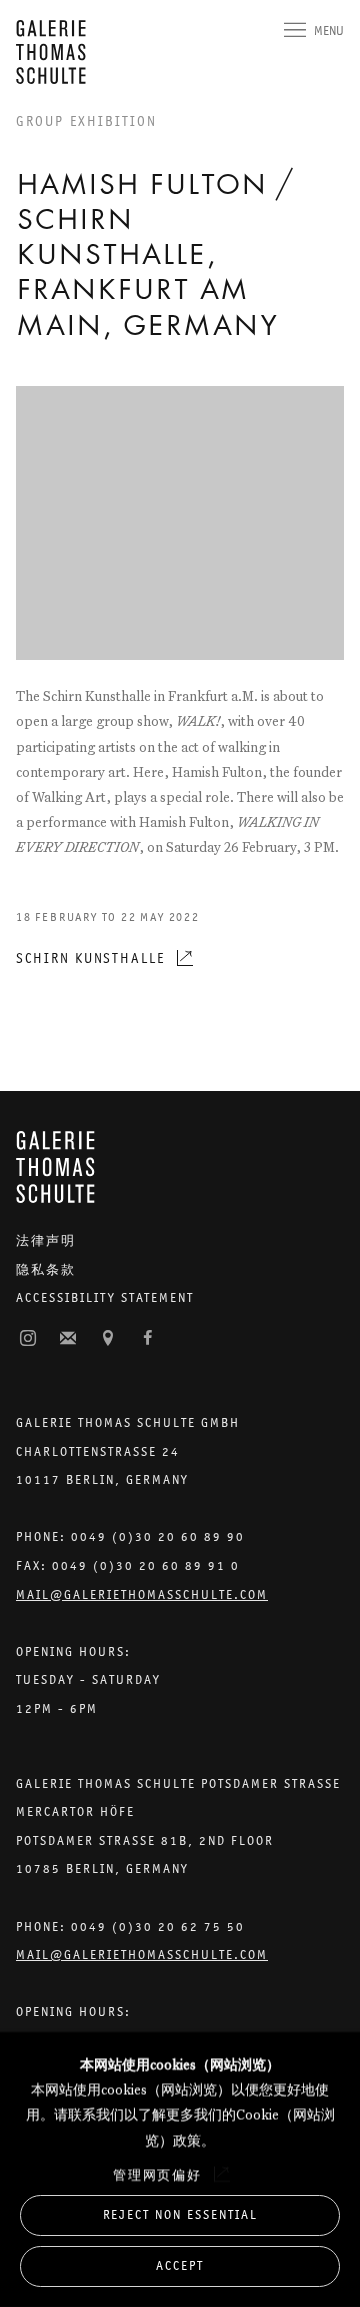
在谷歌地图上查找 (108, 1339)
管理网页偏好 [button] (158, 2174)
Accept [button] (180, 2265)
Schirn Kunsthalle (90, 958)
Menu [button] (329, 30)
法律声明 (46, 1240)
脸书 (148, 1339)
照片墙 (28, 1339)
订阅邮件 (68, 1339)
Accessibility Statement (105, 1297)
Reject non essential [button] (180, 2214)
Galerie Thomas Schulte (56, 52)
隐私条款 (46, 1269)
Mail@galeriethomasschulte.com (142, 1594)
